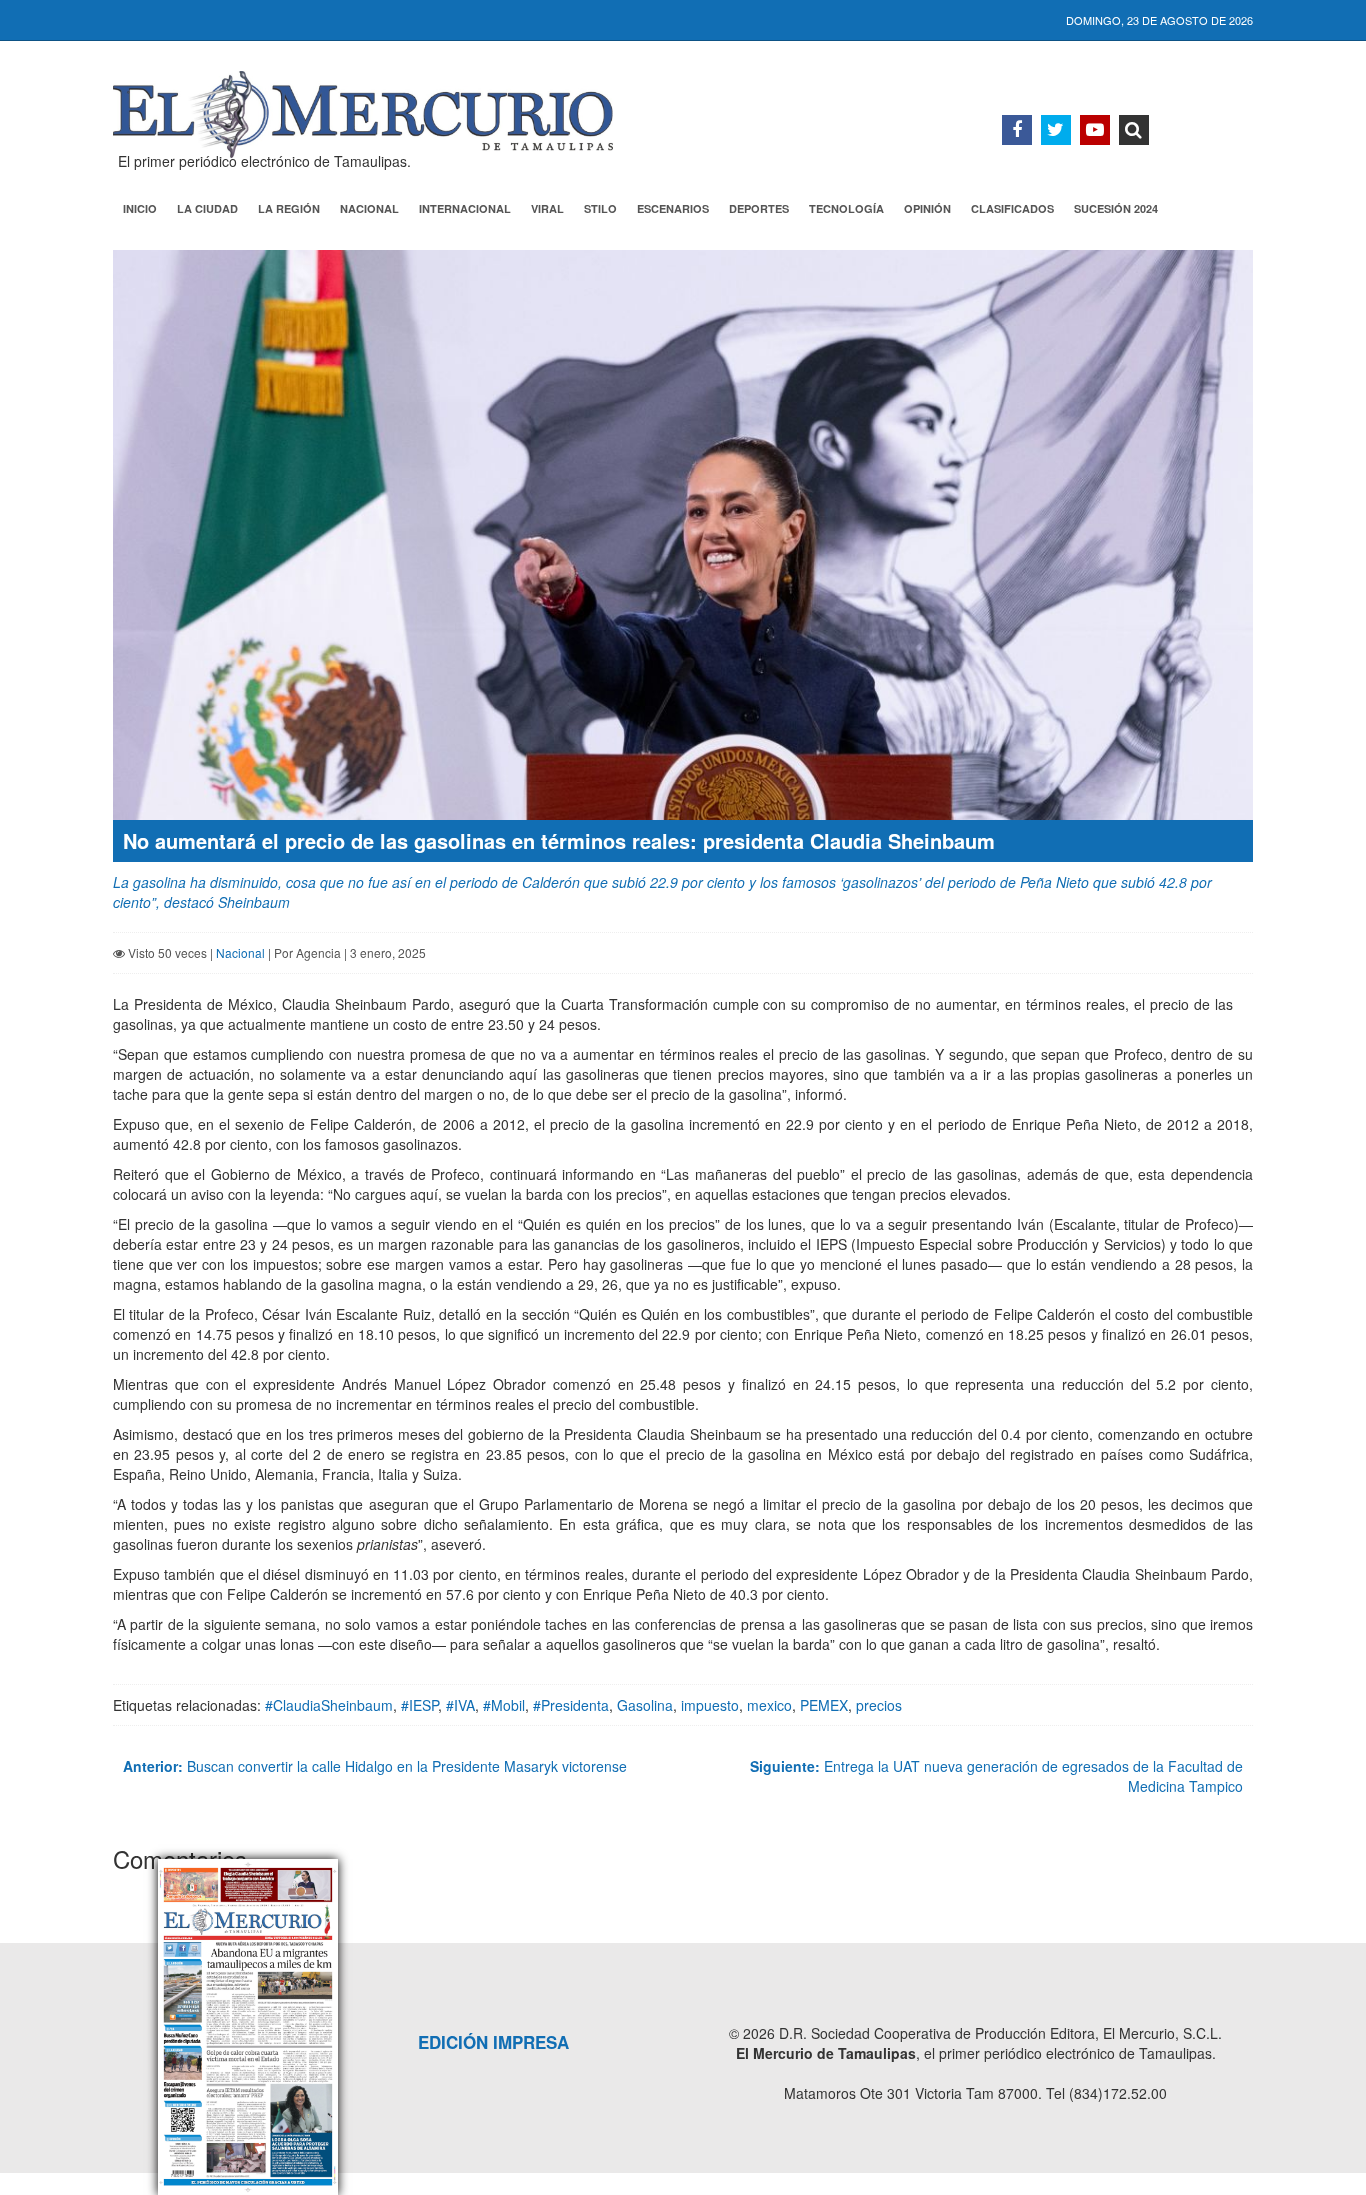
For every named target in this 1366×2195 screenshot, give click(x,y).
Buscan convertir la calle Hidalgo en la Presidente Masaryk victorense (375, 1766)
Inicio (140, 208)
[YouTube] (1095, 130)
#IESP (419, 1705)
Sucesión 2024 (1116, 208)
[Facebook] (1017, 130)
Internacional (465, 208)
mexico (769, 1705)
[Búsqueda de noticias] (1134, 130)
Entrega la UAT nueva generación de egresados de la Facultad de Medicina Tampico (996, 1776)
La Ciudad (207, 208)
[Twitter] (1056, 130)
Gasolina (645, 1705)
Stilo (600, 208)
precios (879, 1705)
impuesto (710, 1705)
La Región (289, 208)
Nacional (369, 208)
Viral (547, 208)
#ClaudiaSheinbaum (329, 1705)
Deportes (759, 208)
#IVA (460, 1705)
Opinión (927, 208)
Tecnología (846, 208)
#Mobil (504, 1705)
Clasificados (1012, 208)
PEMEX (824, 1705)
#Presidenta (571, 1705)
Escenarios (673, 208)
